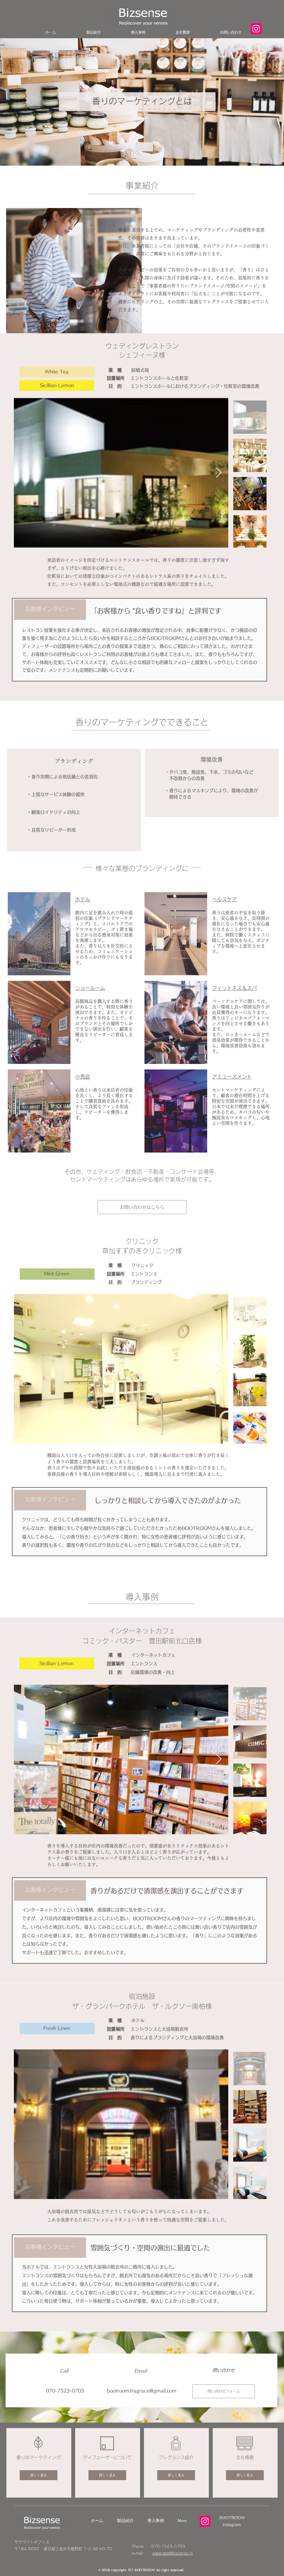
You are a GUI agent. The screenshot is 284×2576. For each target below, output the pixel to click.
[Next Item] (219, 473)
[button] (142, 1207)
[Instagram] (205, 2521)
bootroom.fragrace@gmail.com (142, 2391)
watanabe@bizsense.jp (173, 2553)
